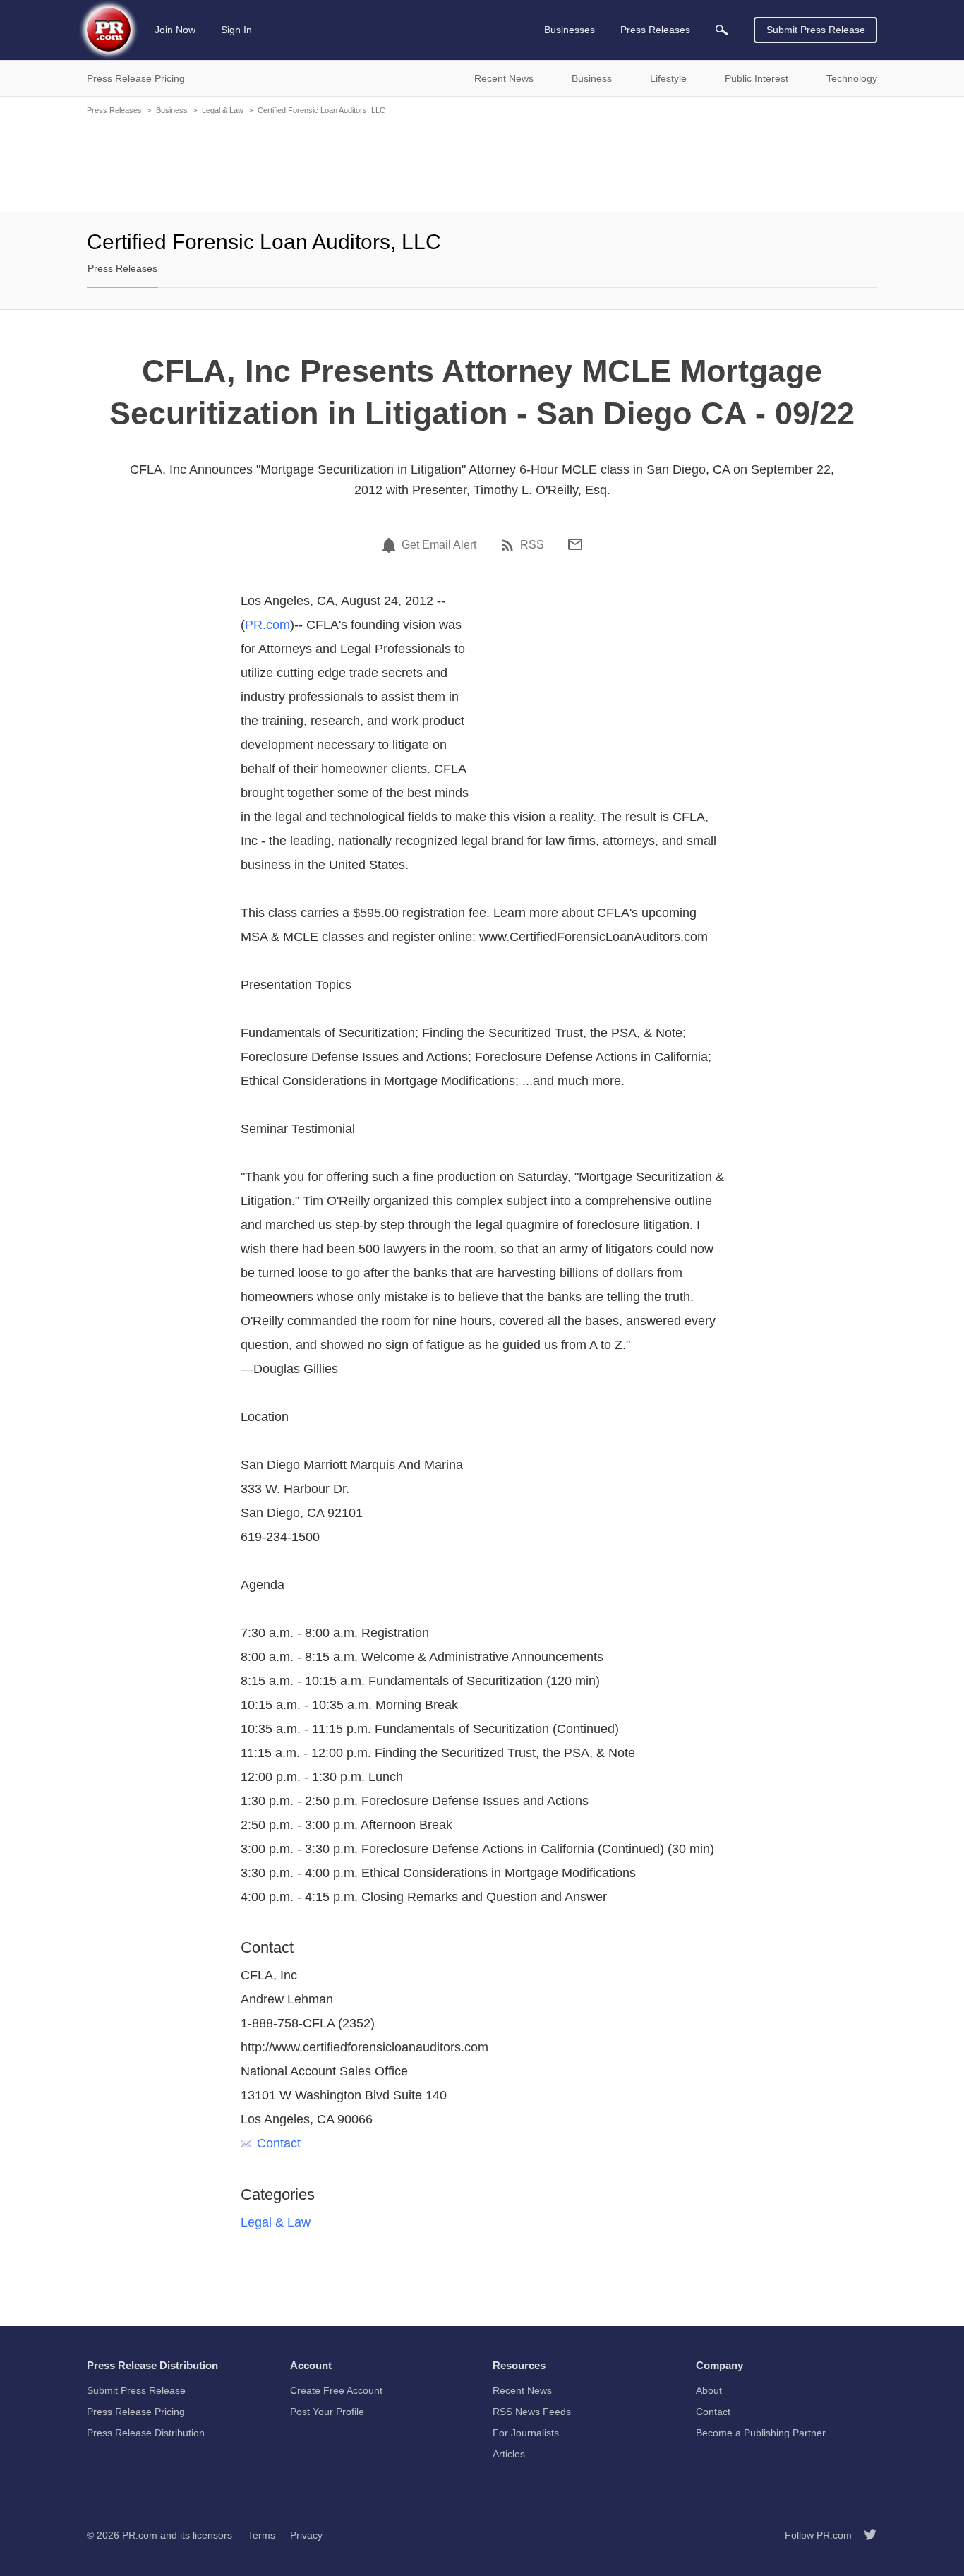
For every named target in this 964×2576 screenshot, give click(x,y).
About (709, 2390)
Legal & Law (223, 110)
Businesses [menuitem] (570, 30)
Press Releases (114, 110)
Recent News (522, 2390)
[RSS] (510, 545)
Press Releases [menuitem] (655, 30)
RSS (532, 545)
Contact (279, 2143)
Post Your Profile (327, 2412)
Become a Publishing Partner (761, 2433)
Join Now (175, 30)
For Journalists (526, 2433)
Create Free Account (336, 2390)
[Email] (575, 544)
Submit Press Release (816, 30)
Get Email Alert (439, 545)
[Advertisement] (482, 162)
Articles (509, 2454)
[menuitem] (722, 30)
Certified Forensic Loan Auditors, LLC (321, 110)
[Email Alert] (391, 545)
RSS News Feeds (532, 2412)
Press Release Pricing (136, 2412)
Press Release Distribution (146, 2433)
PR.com (267, 625)
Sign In (236, 30)
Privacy (306, 2535)
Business (172, 110)
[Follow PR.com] (864, 2535)
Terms (261, 2535)
